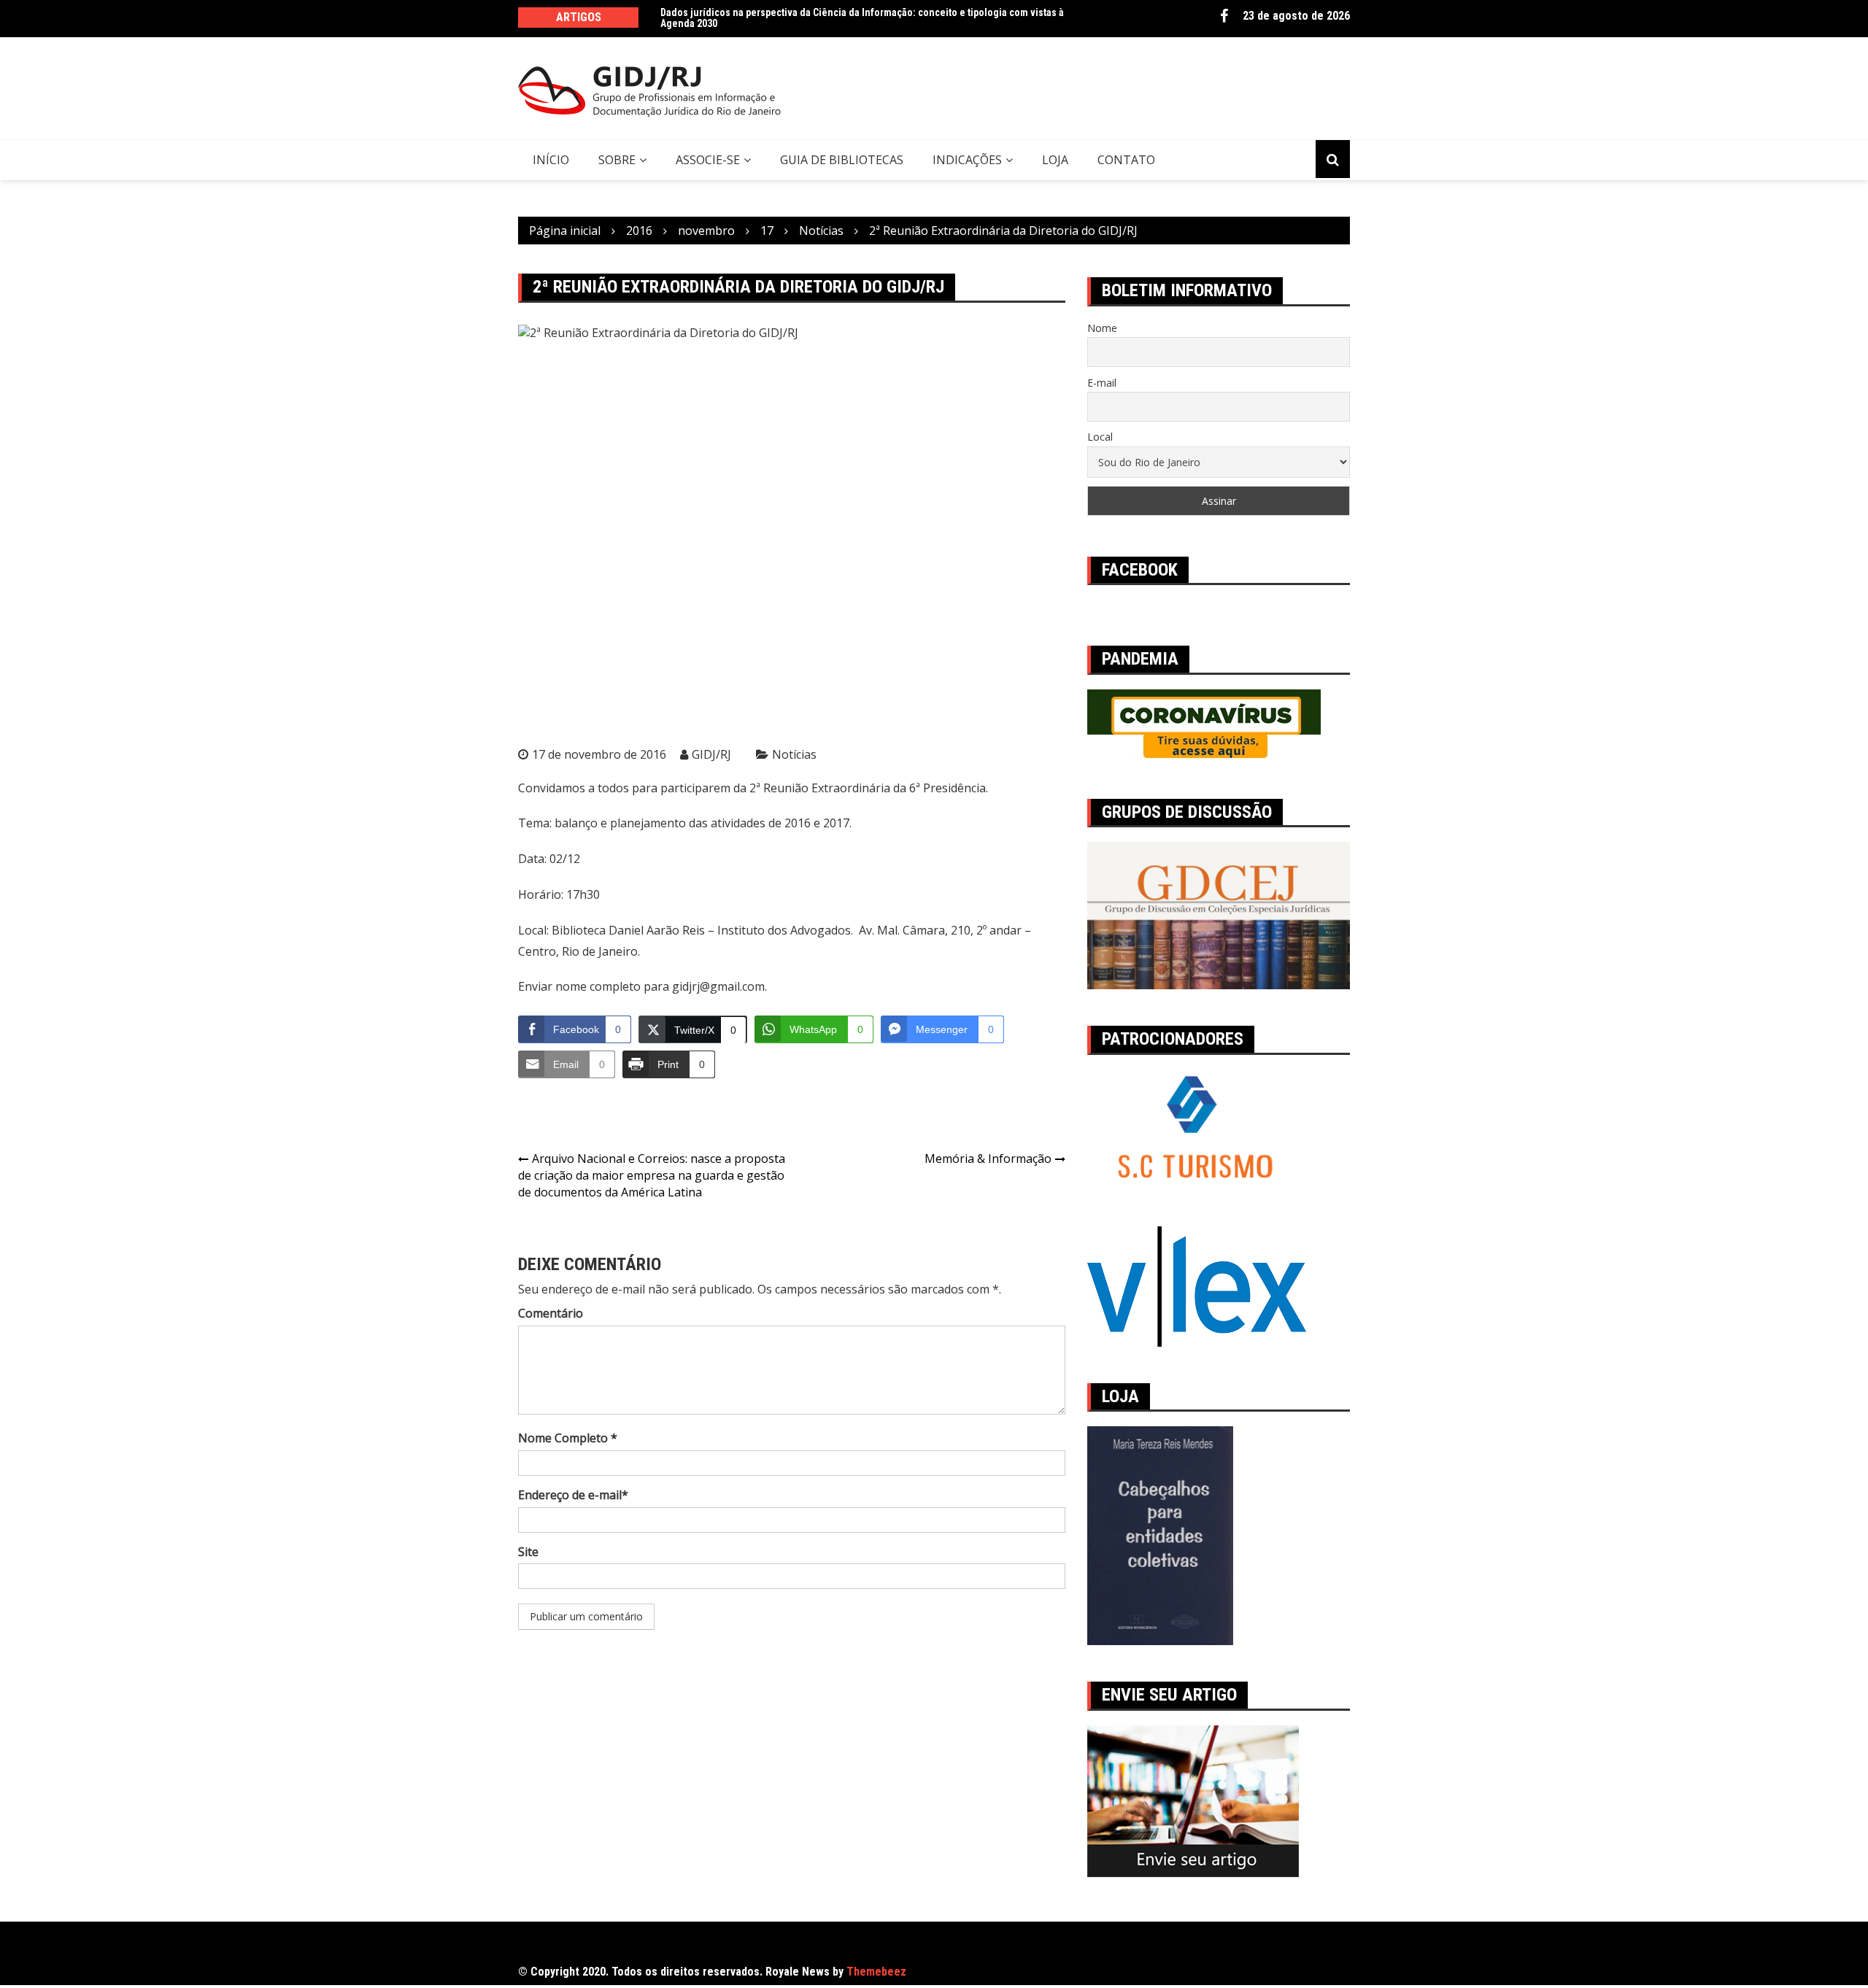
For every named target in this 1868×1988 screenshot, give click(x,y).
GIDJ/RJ (711, 754)
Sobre (617, 160)
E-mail (1102, 383)
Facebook (1224, 16)
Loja (1055, 160)
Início (551, 160)
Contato (1126, 160)
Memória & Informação (988, 1159)
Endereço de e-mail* (573, 1495)
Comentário (551, 1313)
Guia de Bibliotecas (842, 160)
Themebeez (876, 1972)
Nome (1102, 328)
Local (1100, 437)
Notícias (794, 754)
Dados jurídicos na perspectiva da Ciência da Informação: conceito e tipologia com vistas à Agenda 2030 (862, 18)
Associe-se (708, 160)
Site (528, 1552)
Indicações (967, 160)
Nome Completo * (568, 1438)
